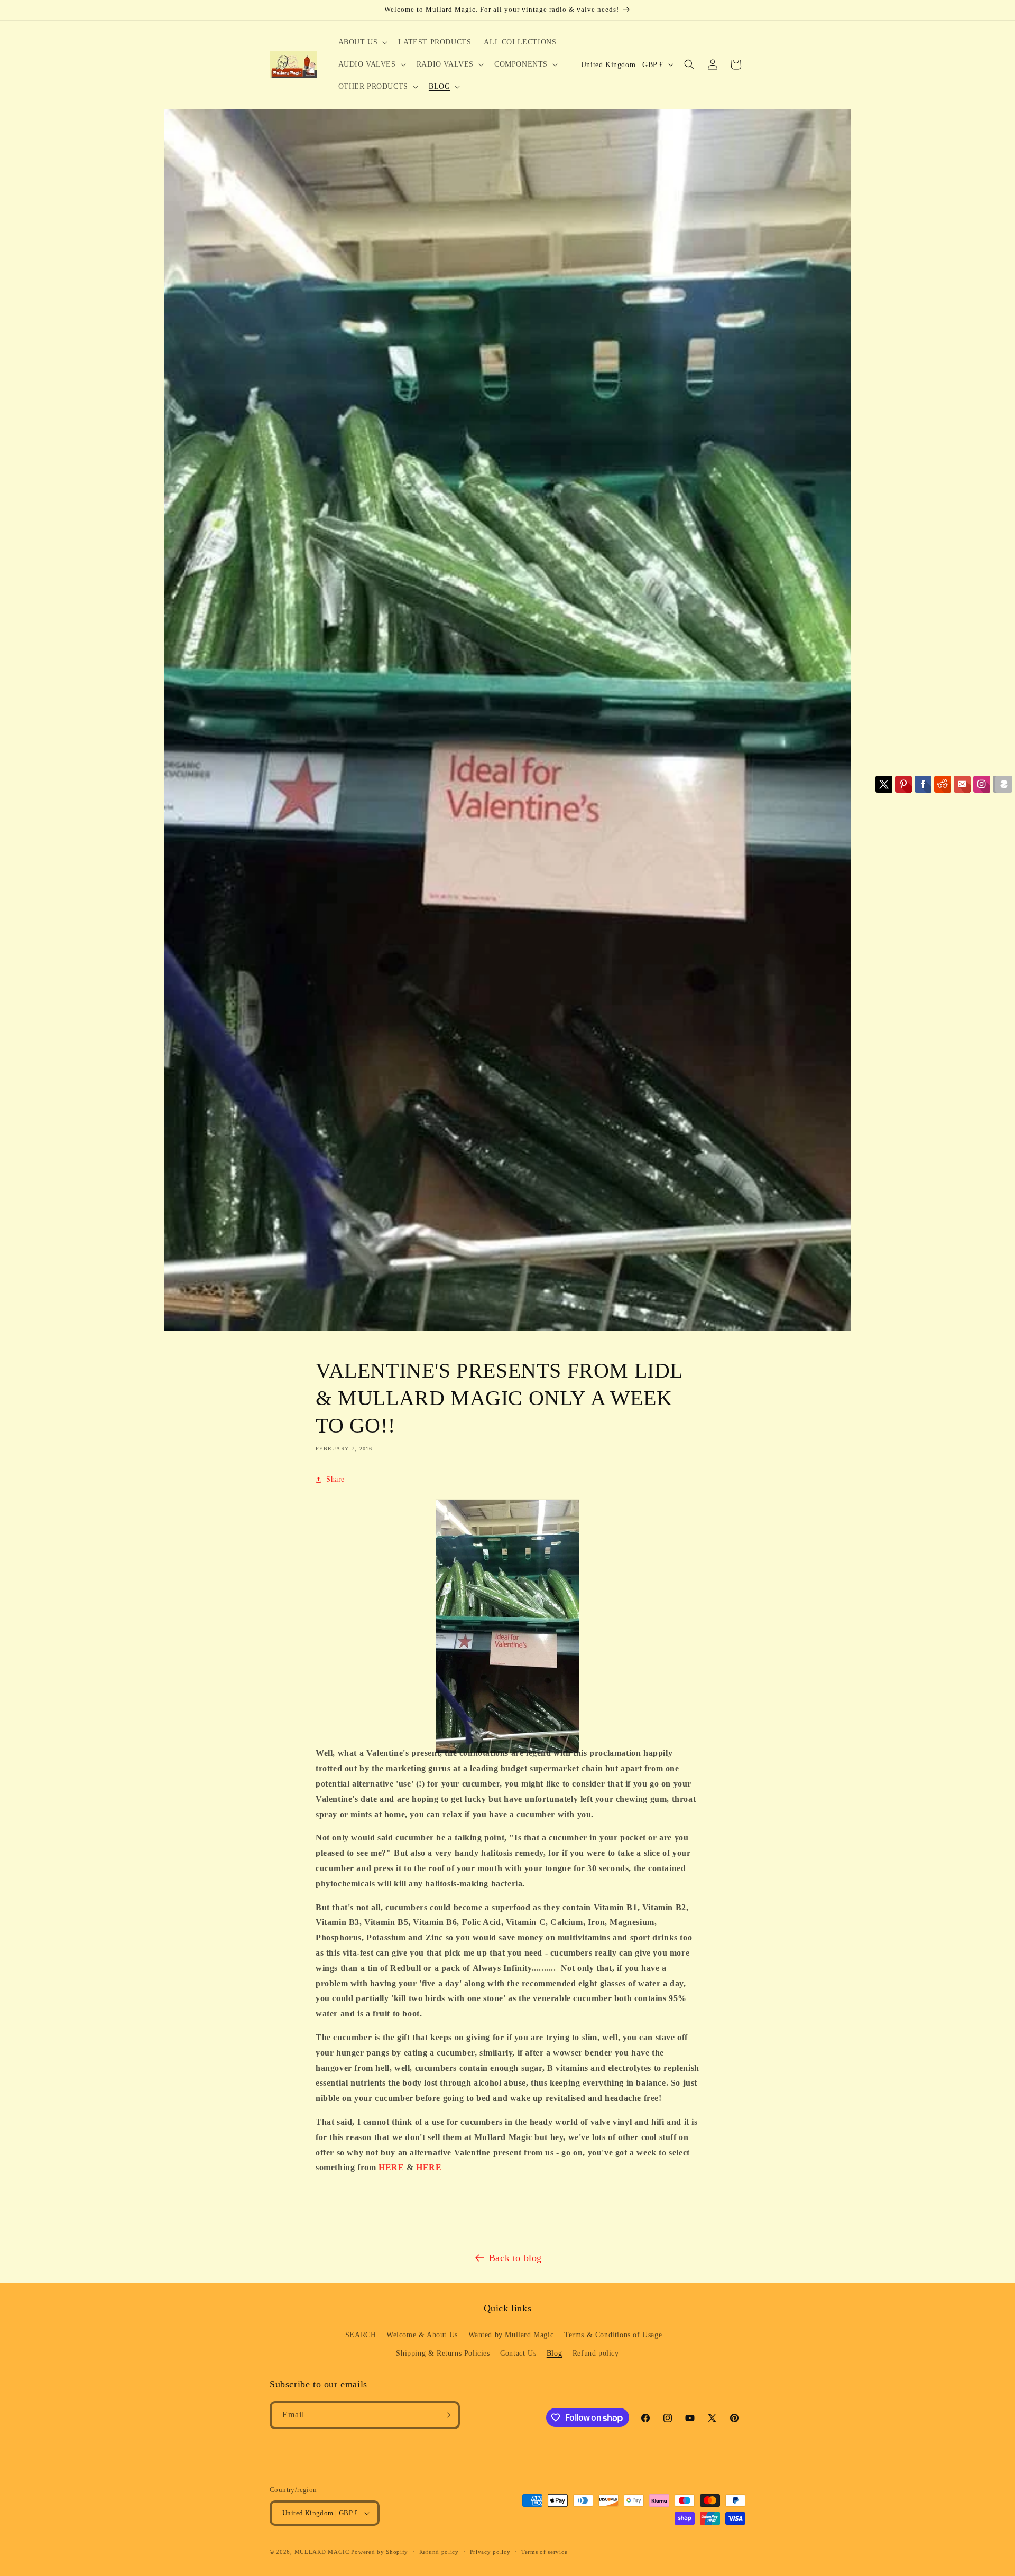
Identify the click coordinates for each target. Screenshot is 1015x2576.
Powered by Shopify (380, 2552)
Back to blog (515, 2258)
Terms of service (544, 2552)
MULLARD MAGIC (322, 2552)
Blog (554, 2353)
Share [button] (335, 1479)
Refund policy (596, 2353)
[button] (362, 42)
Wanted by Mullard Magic (511, 2335)
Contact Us (518, 2353)
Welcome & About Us (422, 2335)
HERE (393, 2167)
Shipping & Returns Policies (443, 2353)
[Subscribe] (446, 2415)
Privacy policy (490, 2552)
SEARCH (361, 2335)
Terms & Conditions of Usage (613, 2335)
